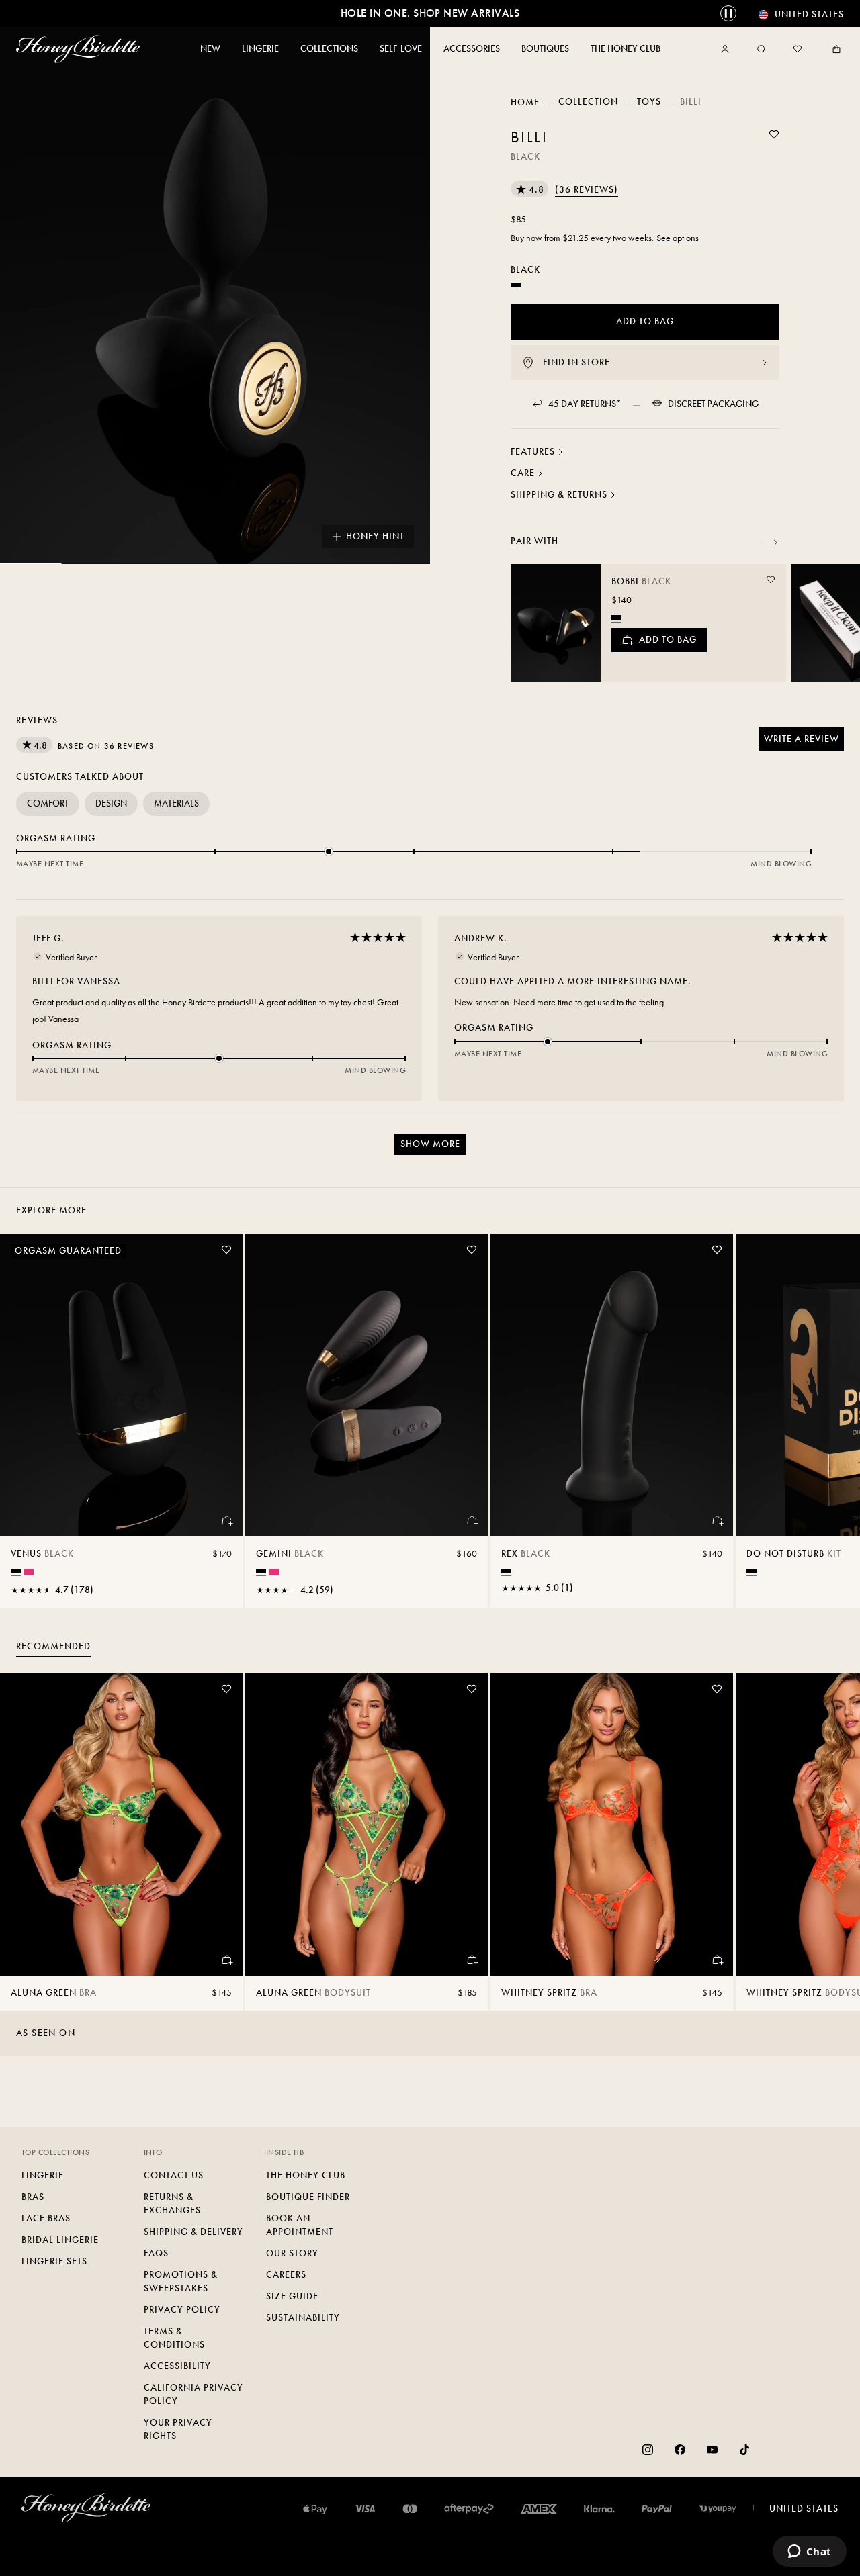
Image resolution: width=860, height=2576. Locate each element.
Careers (286, 2275)
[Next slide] (775, 543)
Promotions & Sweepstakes (181, 2282)
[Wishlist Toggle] (774, 134)
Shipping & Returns (559, 495)
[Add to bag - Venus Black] (226, 1520)
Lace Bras (46, 2218)
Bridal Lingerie (60, 2240)
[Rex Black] (612, 1385)
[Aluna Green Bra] (121, 1824)
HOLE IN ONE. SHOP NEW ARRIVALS (430, 13)
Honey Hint (375, 536)
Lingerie (43, 2175)
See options (678, 238)
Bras (33, 2197)
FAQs (156, 2253)
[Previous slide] (762, 543)
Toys (649, 102)
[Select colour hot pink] (29, 1572)
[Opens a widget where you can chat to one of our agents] (809, 2552)
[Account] (728, 49)
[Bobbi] (556, 623)
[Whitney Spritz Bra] (612, 1824)
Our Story (292, 2253)
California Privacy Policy (193, 2394)
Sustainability (303, 2318)
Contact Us (174, 2175)
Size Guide (292, 2296)
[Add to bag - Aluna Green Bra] (226, 1960)
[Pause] (728, 13)
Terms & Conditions (174, 2338)
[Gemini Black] (367, 1385)
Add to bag (645, 321)
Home (525, 102)
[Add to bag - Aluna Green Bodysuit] (472, 1960)
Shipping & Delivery (193, 2232)
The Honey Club (306, 2175)
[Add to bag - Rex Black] (717, 1520)
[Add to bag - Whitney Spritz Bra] (717, 1960)
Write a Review (804, 742)
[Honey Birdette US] (81, 49)
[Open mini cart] (834, 49)
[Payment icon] (718, 2509)
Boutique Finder (308, 2197)
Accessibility (177, 2366)
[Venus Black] (121, 1385)
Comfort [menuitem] (48, 803)
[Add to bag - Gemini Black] (472, 1520)
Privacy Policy (182, 2310)
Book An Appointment (300, 2225)
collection (588, 102)
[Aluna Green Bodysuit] (367, 1824)
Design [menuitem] (111, 803)
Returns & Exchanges (172, 2204)
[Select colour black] (616, 617)
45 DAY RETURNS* (585, 404)
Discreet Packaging (713, 404)
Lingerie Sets (54, 2261)
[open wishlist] (798, 49)
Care (523, 473)
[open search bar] (761, 49)
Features (533, 452)
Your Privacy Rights (178, 2429)
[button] (564, 190)
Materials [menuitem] (176, 803)
